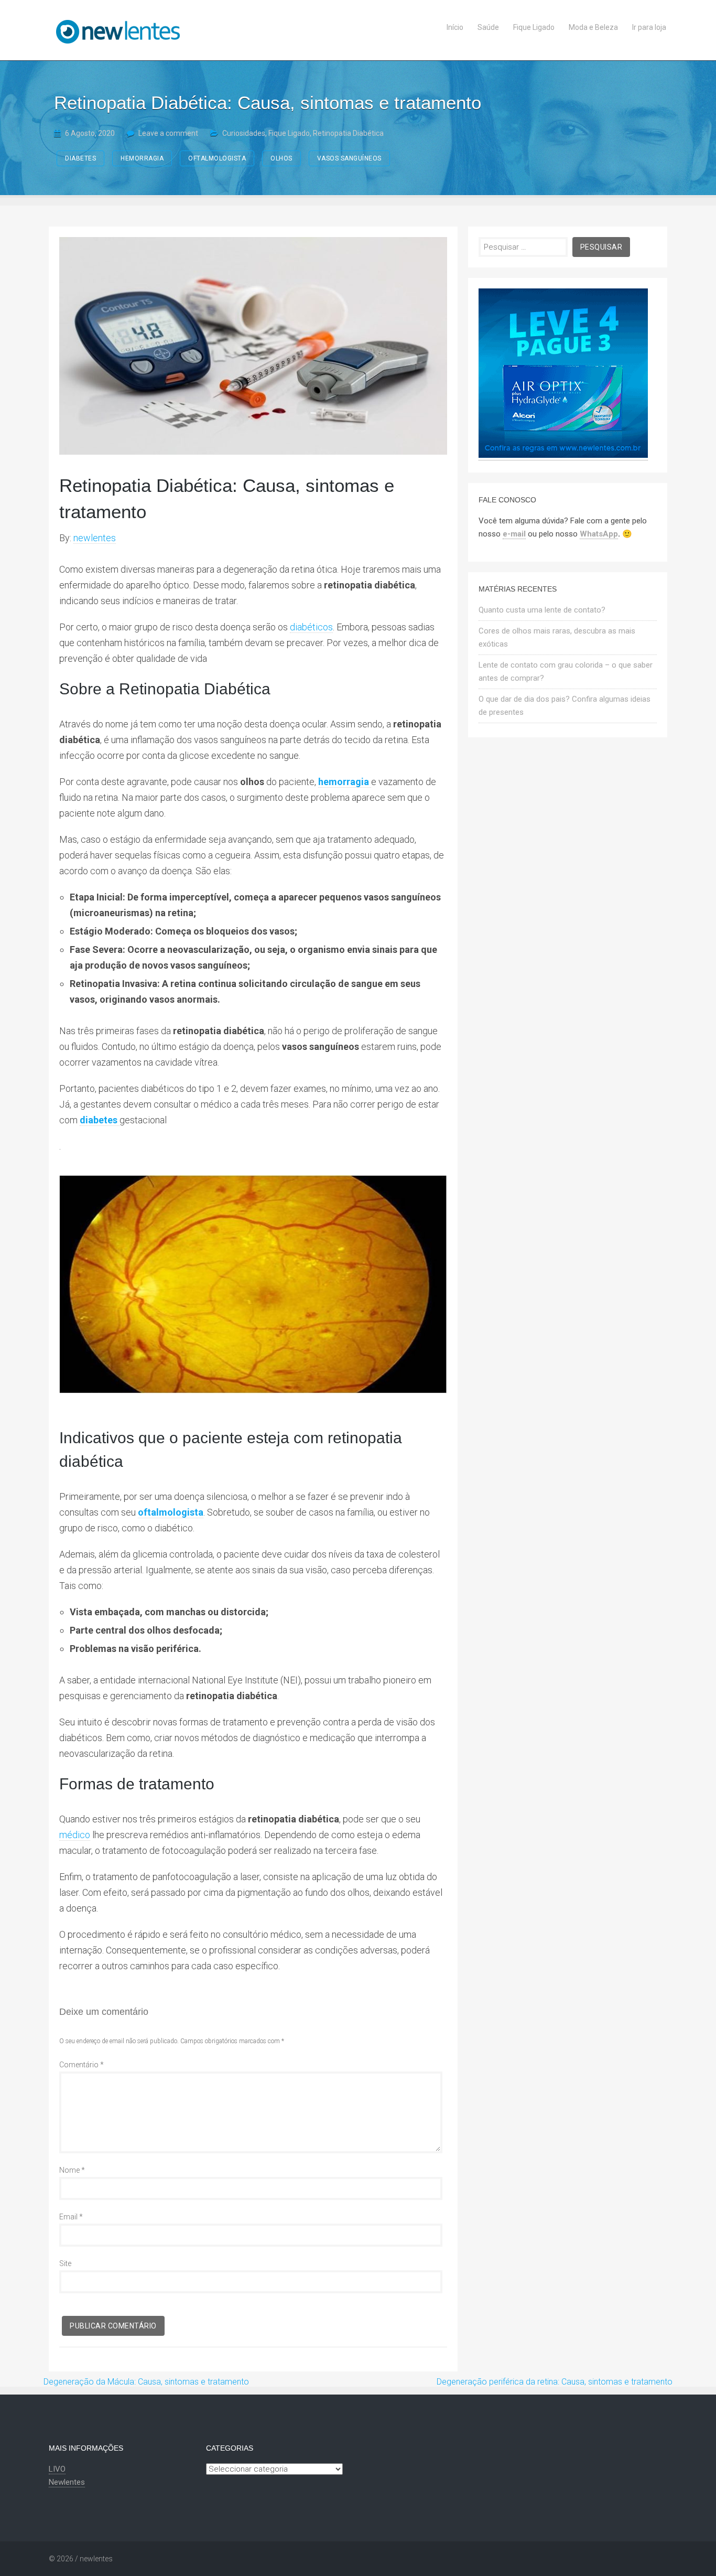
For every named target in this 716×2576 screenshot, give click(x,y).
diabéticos (311, 627)
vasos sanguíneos (349, 158)
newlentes (95, 538)
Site (65, 2263)
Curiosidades (244, 133)
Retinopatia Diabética (348, 133)
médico (75, 1835)
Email (71, 2217)
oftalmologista (217, 158)
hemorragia (142, 158)
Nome (72, 2170)
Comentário (82, 2065)
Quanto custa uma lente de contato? (542, 610)
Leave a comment (168, 133)
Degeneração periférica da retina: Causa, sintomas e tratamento (555, 2382)
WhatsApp (599, 534)
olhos (281, 158)
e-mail (514, 534)
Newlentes (67, 2482)
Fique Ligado (289, 133)
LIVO (57, 2469)
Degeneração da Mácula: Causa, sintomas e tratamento (146, 2382)
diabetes (80, 158)
